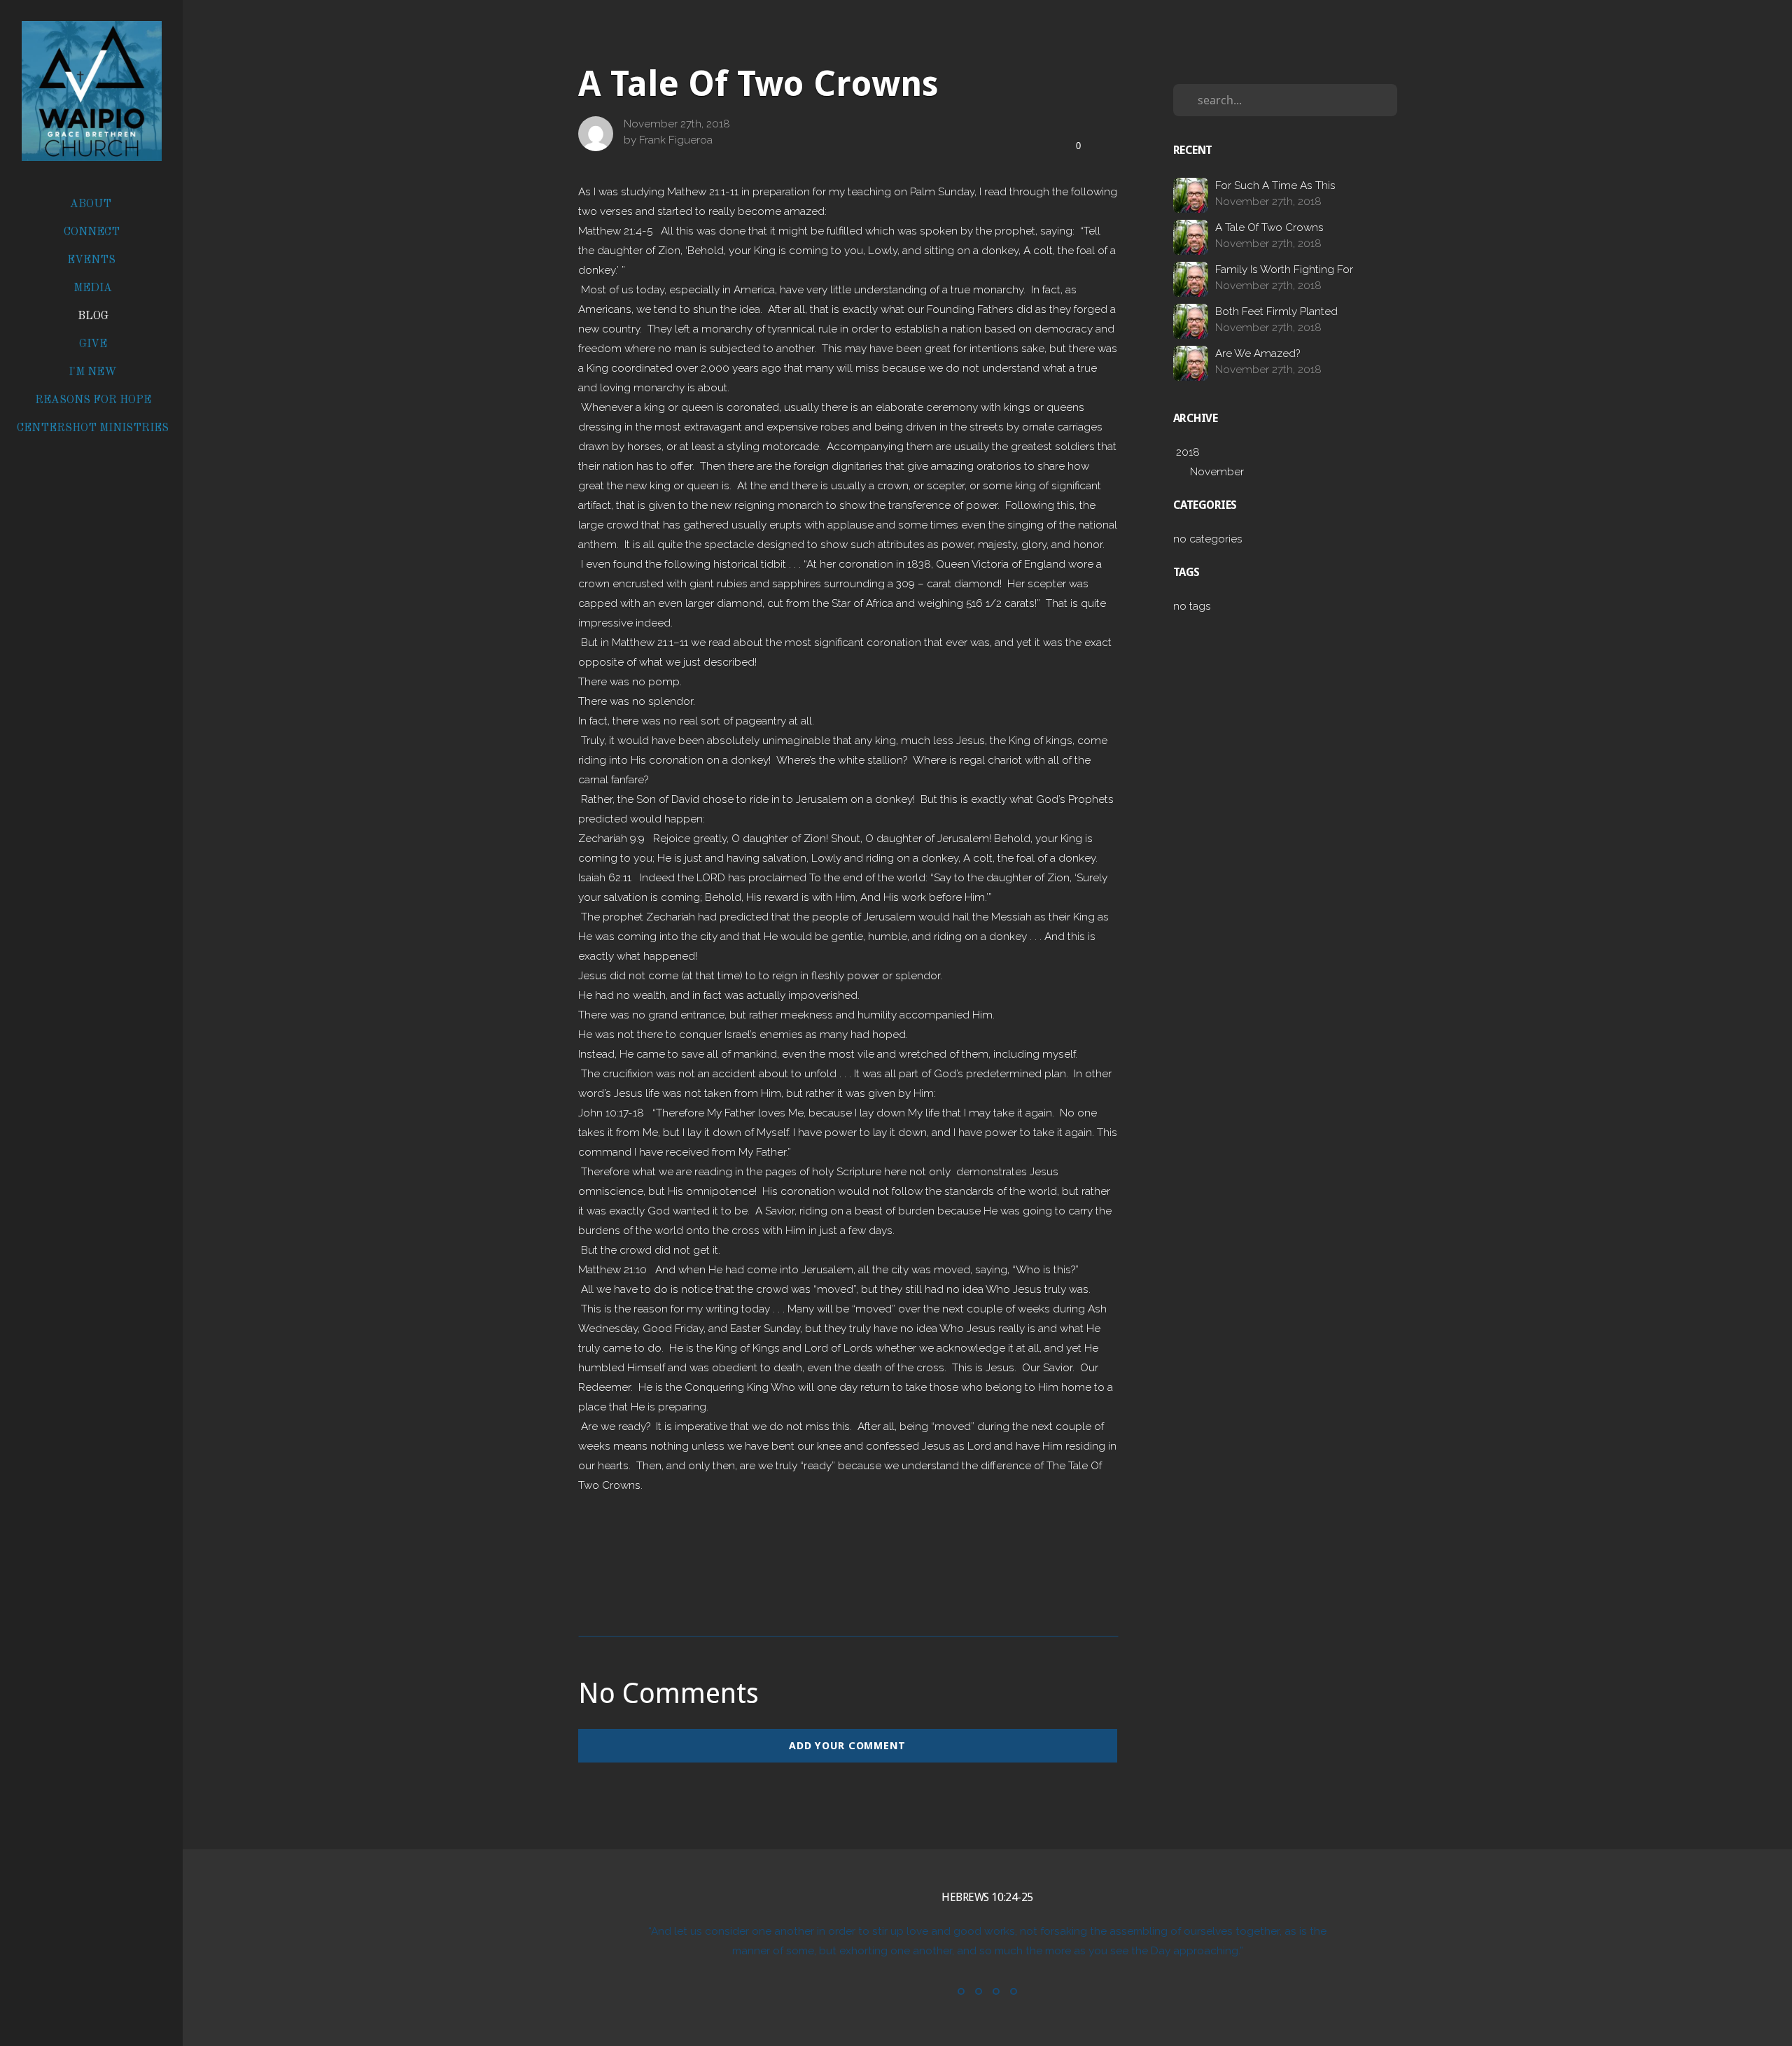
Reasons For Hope (93, 400)
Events (93, 260)
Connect (93, 232)
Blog (93, 316)
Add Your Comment (847, 1746)
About (92, 204)
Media (93, 288)
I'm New (93, 372)
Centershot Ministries (93, 428)
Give (93, 344)
